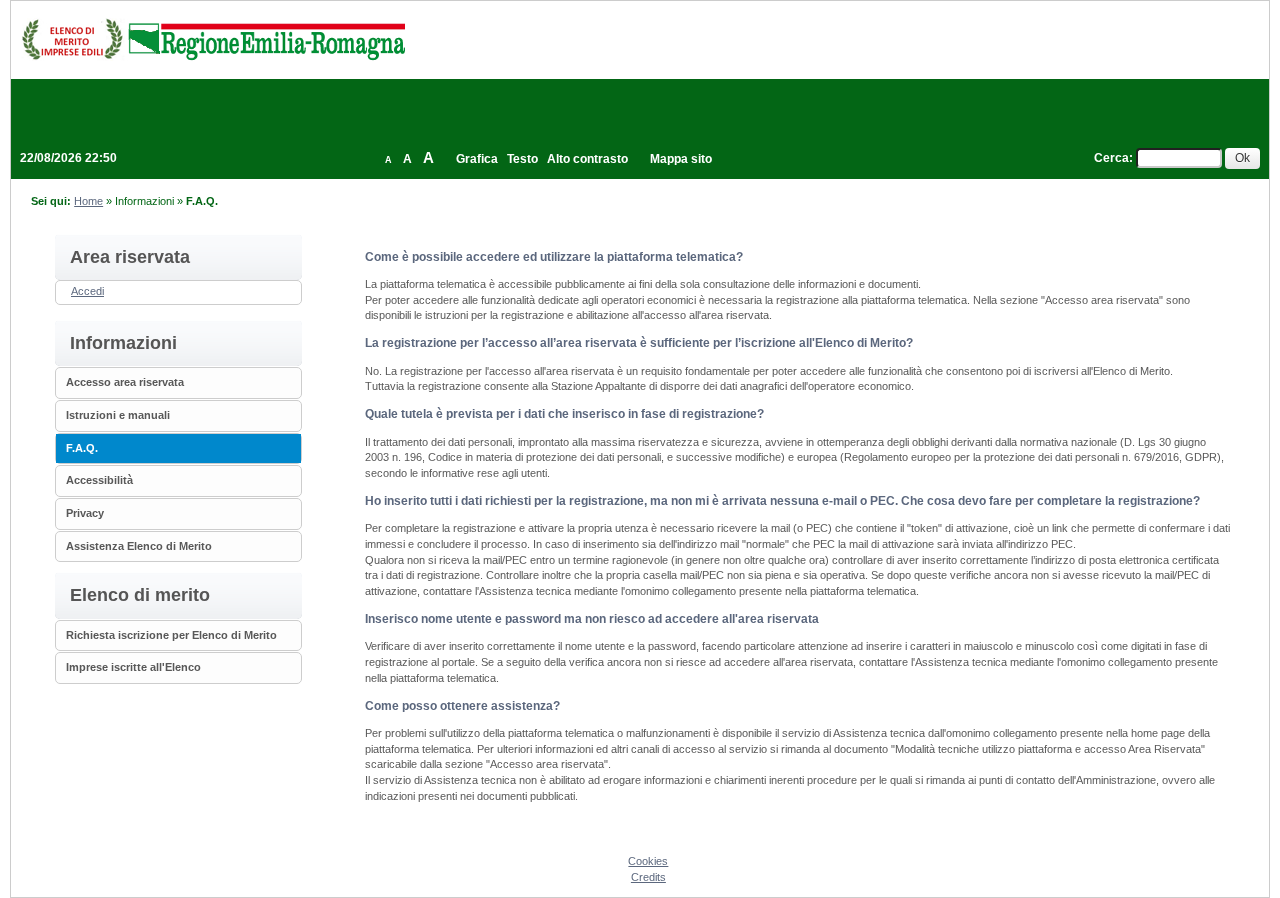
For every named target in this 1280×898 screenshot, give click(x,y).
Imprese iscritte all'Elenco (133, 667)
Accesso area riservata (125, 382)
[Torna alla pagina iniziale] (213, 39)
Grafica (477, 159)
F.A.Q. (82, 448)
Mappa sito (681, 159)
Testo (522, 159)
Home (88, 201)
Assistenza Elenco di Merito (139, 546)
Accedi (87, 291)
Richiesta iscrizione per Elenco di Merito (171, 635)
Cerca (1111, 158)
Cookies (648, 861)
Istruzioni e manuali (118, 415)
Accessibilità (99, 480)
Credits (648, 877)
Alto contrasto (587, 159)
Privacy (85, 513)
